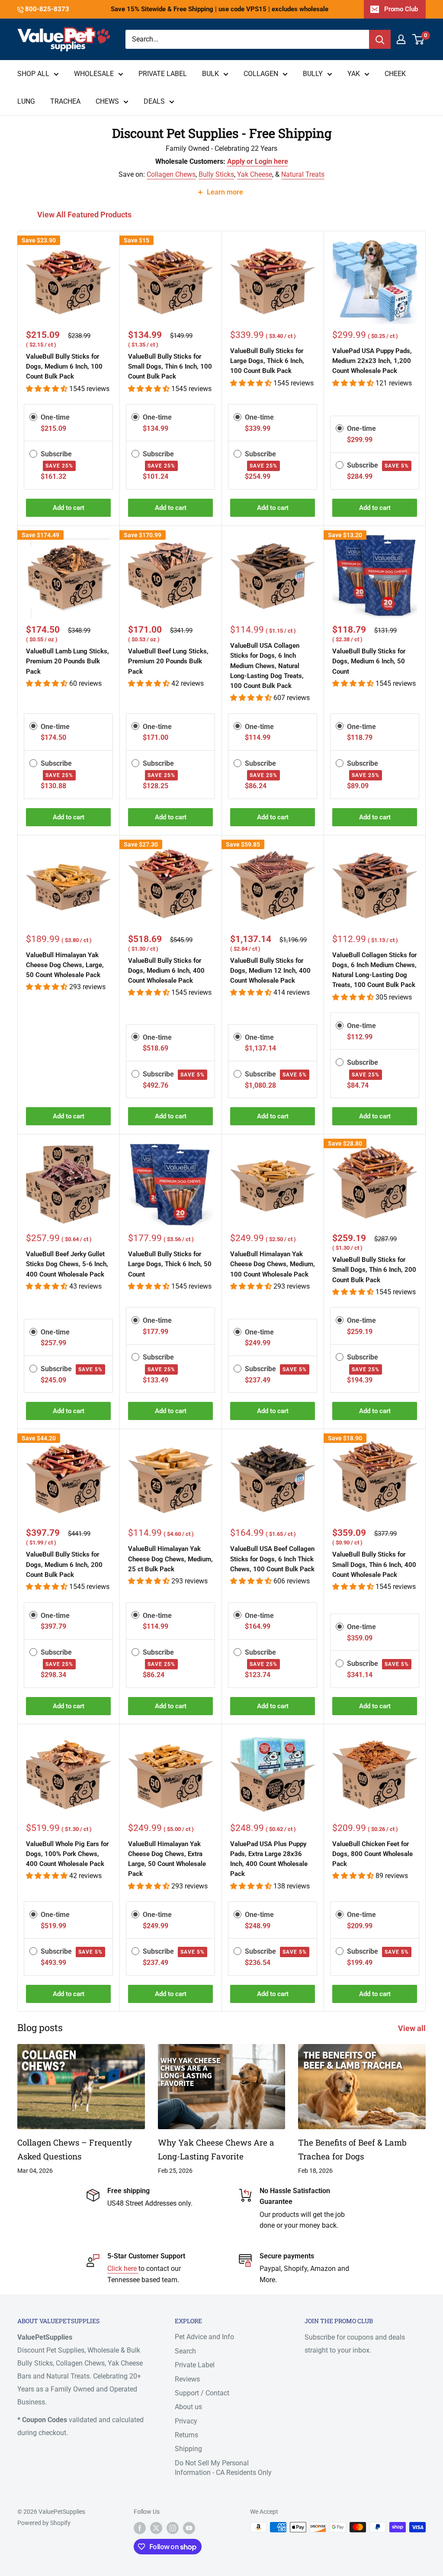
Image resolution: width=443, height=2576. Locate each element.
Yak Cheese (255, 174)
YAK (354, 74)
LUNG (26, 101)
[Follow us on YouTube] (189, 2528)
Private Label (195, 2365)
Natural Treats (303, 174)
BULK (210, 74)
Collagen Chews (171, 174)
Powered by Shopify (44, 2523)
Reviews (187, 2379)
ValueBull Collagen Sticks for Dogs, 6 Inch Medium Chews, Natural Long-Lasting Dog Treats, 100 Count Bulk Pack (374, 970)
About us (188, 2407)
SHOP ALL (33, 74)
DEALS (154, 101)
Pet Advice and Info (204, 2337)
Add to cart (69, 508)
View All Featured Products (85, 215)
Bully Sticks (216, 174)
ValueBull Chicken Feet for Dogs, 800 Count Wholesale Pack (372, 1854)
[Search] (380, 39)
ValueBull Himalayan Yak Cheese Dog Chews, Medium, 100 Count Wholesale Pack (273, 1264)
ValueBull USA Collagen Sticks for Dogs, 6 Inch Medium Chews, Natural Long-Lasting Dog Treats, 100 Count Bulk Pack (267, 666)
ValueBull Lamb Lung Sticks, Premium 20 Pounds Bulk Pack (67, 661)
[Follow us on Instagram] (173, 2528)
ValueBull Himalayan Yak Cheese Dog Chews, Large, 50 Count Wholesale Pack (65, 965)
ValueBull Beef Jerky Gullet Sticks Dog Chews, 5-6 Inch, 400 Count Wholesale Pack (67, 1264)
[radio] (33, 417)
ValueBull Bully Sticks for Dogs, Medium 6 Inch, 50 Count (369, 661)
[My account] (401, 39)
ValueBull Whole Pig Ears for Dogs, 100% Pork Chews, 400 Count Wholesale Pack (67, 1854)
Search (185, 2351)
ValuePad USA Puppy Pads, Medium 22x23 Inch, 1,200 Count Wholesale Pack (372, 361)
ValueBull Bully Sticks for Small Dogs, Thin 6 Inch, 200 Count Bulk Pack (374, 1270)
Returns (186, 2435)
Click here (123, 2269)
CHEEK (395, 74)
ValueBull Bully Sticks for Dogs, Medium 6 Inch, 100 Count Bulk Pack (64, 367)
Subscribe (378, 465)
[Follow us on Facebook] (140, 2528)
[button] (48, 389)
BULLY (313, 74)
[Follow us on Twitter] (156, 2528)
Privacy (186, 2421)
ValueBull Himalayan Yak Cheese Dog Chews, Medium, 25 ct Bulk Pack (170, 1559)
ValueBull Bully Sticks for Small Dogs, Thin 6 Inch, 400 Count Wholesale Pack (374, 1565)
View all (413, 2028)
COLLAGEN (261, 74)
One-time (55, 417)
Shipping (188, 2449)
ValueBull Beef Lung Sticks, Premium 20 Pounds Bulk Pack (168, 661)
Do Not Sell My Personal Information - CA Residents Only (223, 2468)
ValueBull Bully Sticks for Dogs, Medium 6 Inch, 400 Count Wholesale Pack (166, 971)
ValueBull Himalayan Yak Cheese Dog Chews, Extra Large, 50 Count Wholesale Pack (167, 1859)
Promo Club (401, 9)
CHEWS (107, 101)
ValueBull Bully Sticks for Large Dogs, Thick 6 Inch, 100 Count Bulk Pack (267, 361)
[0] (419, 39)
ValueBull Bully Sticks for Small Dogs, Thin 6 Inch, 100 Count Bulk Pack (170, 367)
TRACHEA (65, 101)
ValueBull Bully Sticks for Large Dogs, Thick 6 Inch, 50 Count (170, 1264)
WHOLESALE (94, 74)
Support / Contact (202, 2393)
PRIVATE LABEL (163, 74)
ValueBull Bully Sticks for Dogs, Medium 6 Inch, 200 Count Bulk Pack (64, 1565)
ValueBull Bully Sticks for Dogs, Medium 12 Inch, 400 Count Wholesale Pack (270, 971)
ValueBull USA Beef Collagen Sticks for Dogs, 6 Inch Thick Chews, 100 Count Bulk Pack (272, 1559)
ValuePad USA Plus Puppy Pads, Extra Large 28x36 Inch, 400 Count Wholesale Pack (269, 1859)
